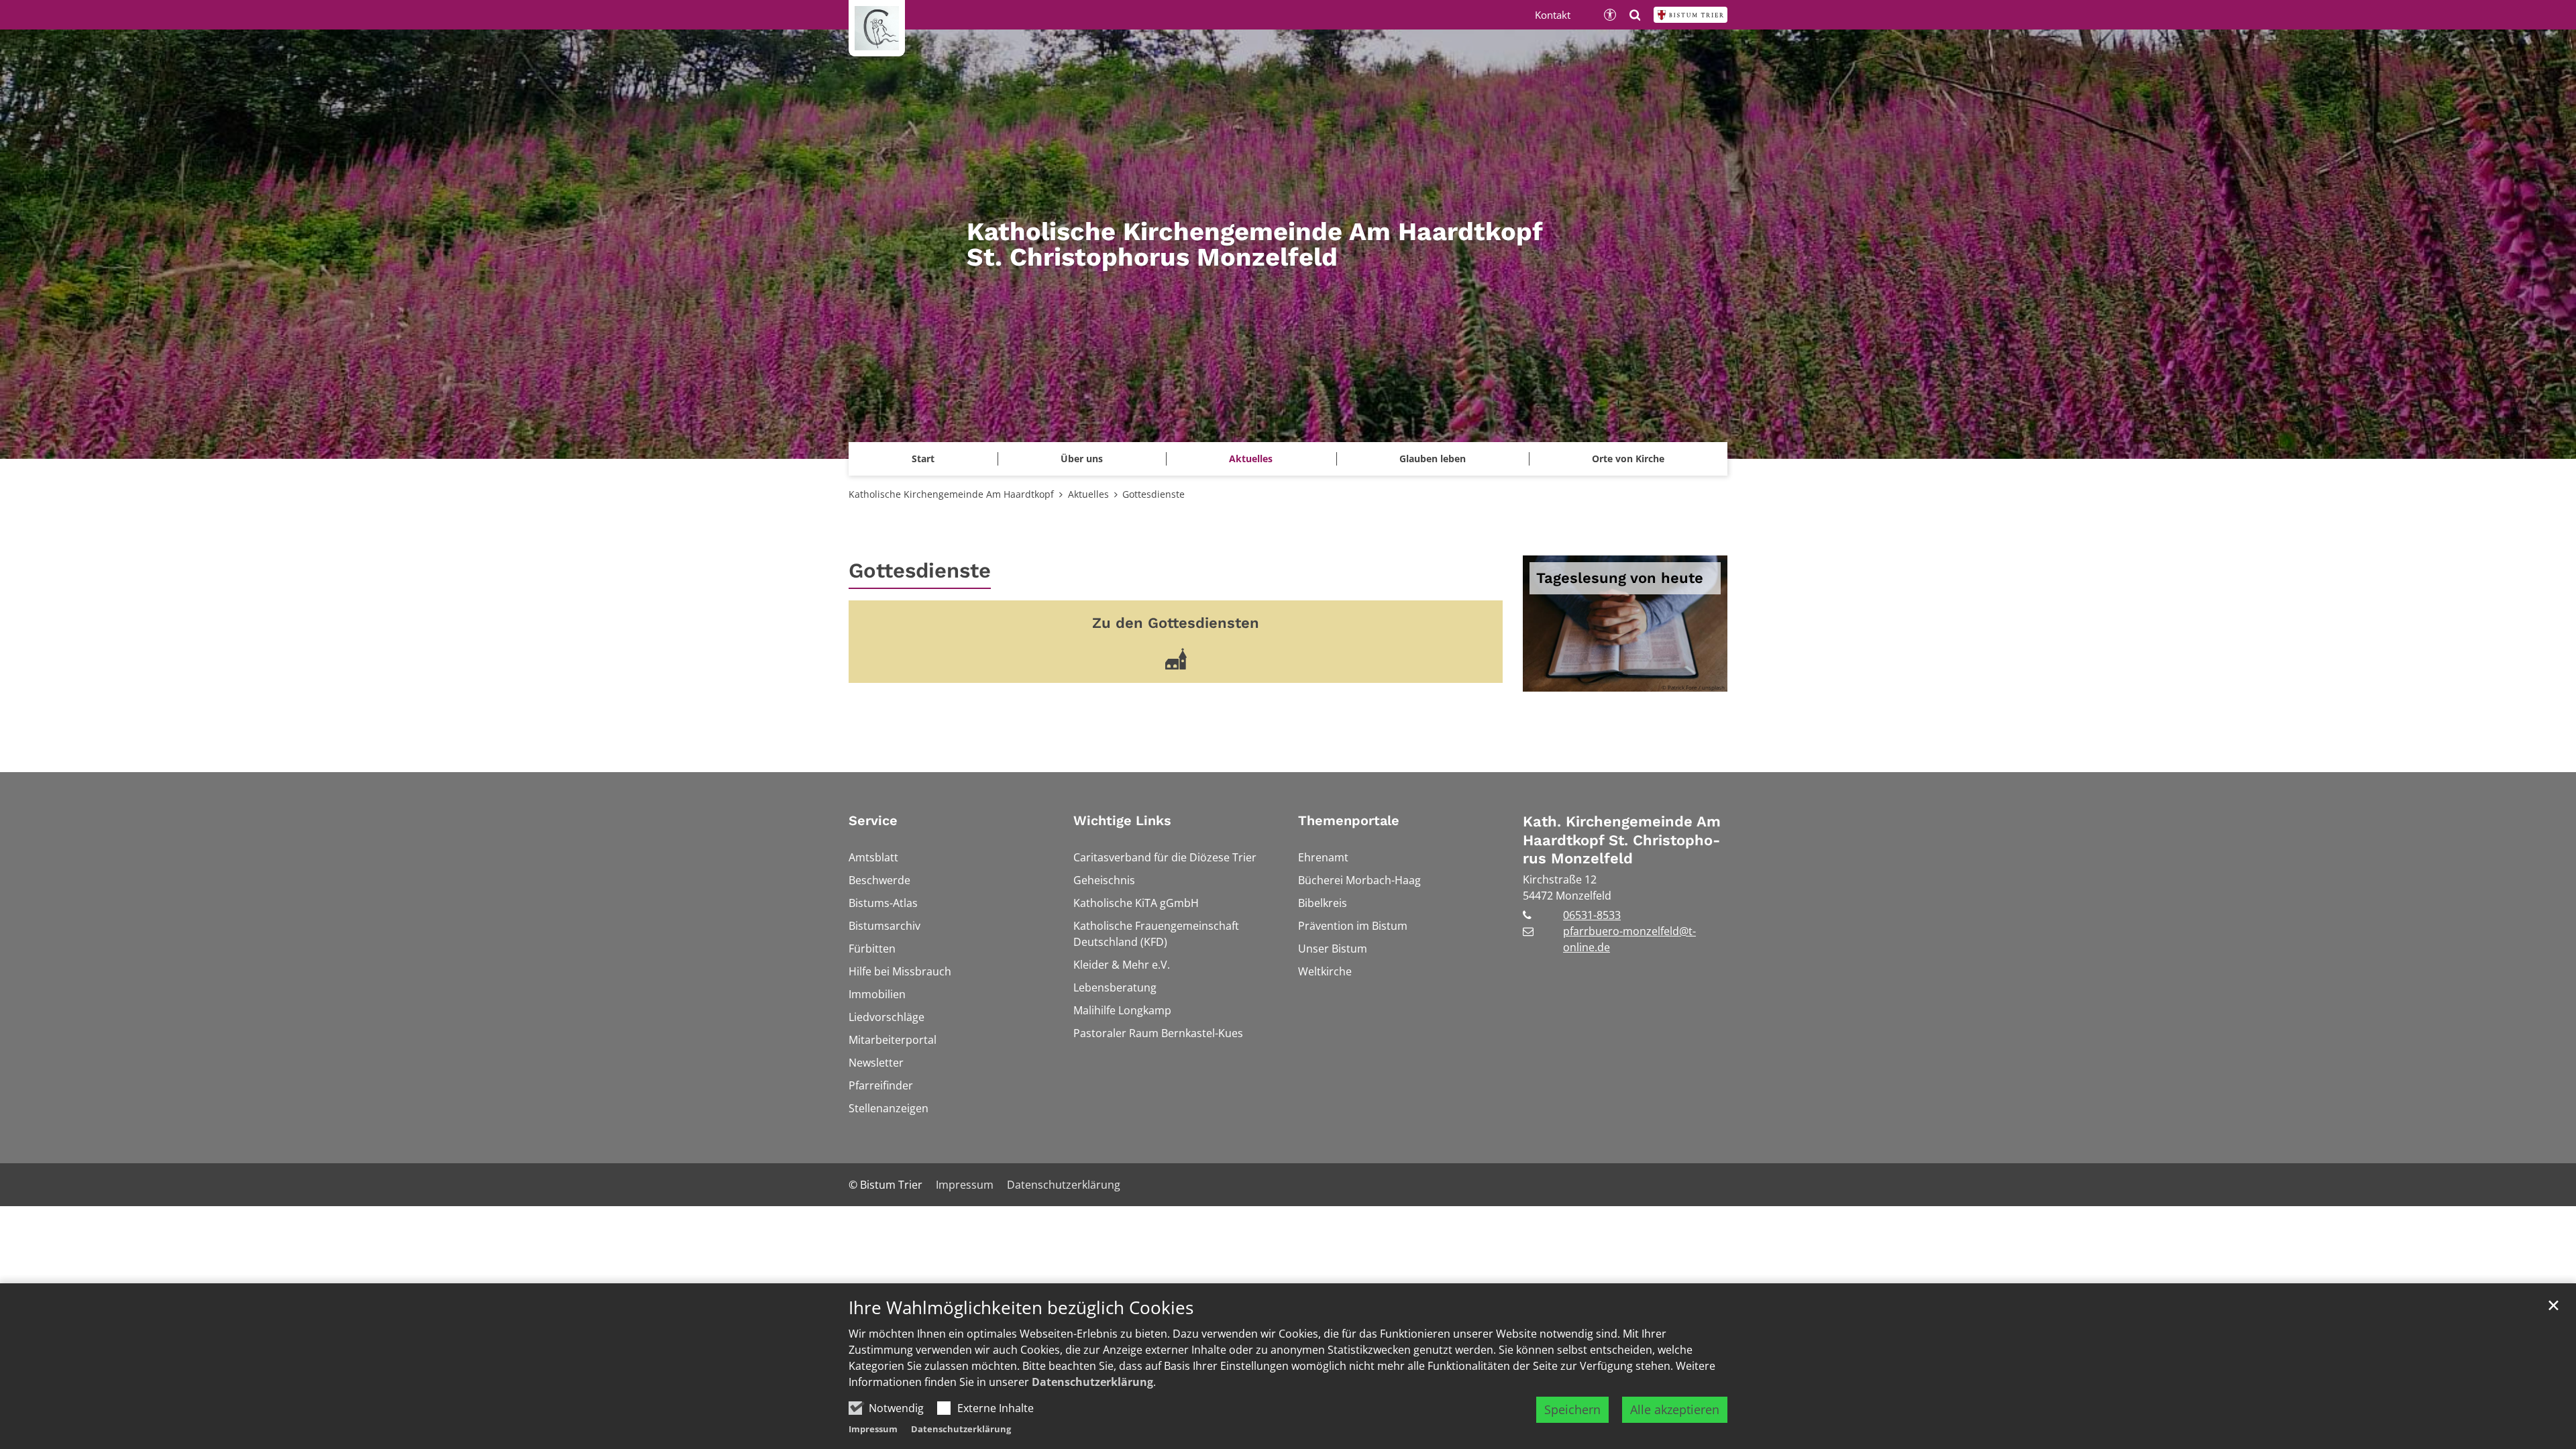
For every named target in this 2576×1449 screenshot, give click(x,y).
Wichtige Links (1122, 820)
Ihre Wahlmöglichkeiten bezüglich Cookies (1021, 1308)
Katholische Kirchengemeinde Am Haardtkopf (951, 494)
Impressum (873, 1429)
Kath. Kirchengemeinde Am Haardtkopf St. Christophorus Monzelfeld (1622, 840)
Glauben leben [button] (1433, 459)
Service (873, 820)
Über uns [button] (1082, 459)
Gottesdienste (1153, 494)
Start (923, 459)
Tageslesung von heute (1620, 578)
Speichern (1572, 1409)
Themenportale (1349, 820)
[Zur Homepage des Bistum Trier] (1690, 15)
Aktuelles (1088, 494)
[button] (1628, 459)
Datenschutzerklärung (1092, 1382)
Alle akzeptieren (1675, 1409)
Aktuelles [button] (1251, 459)
